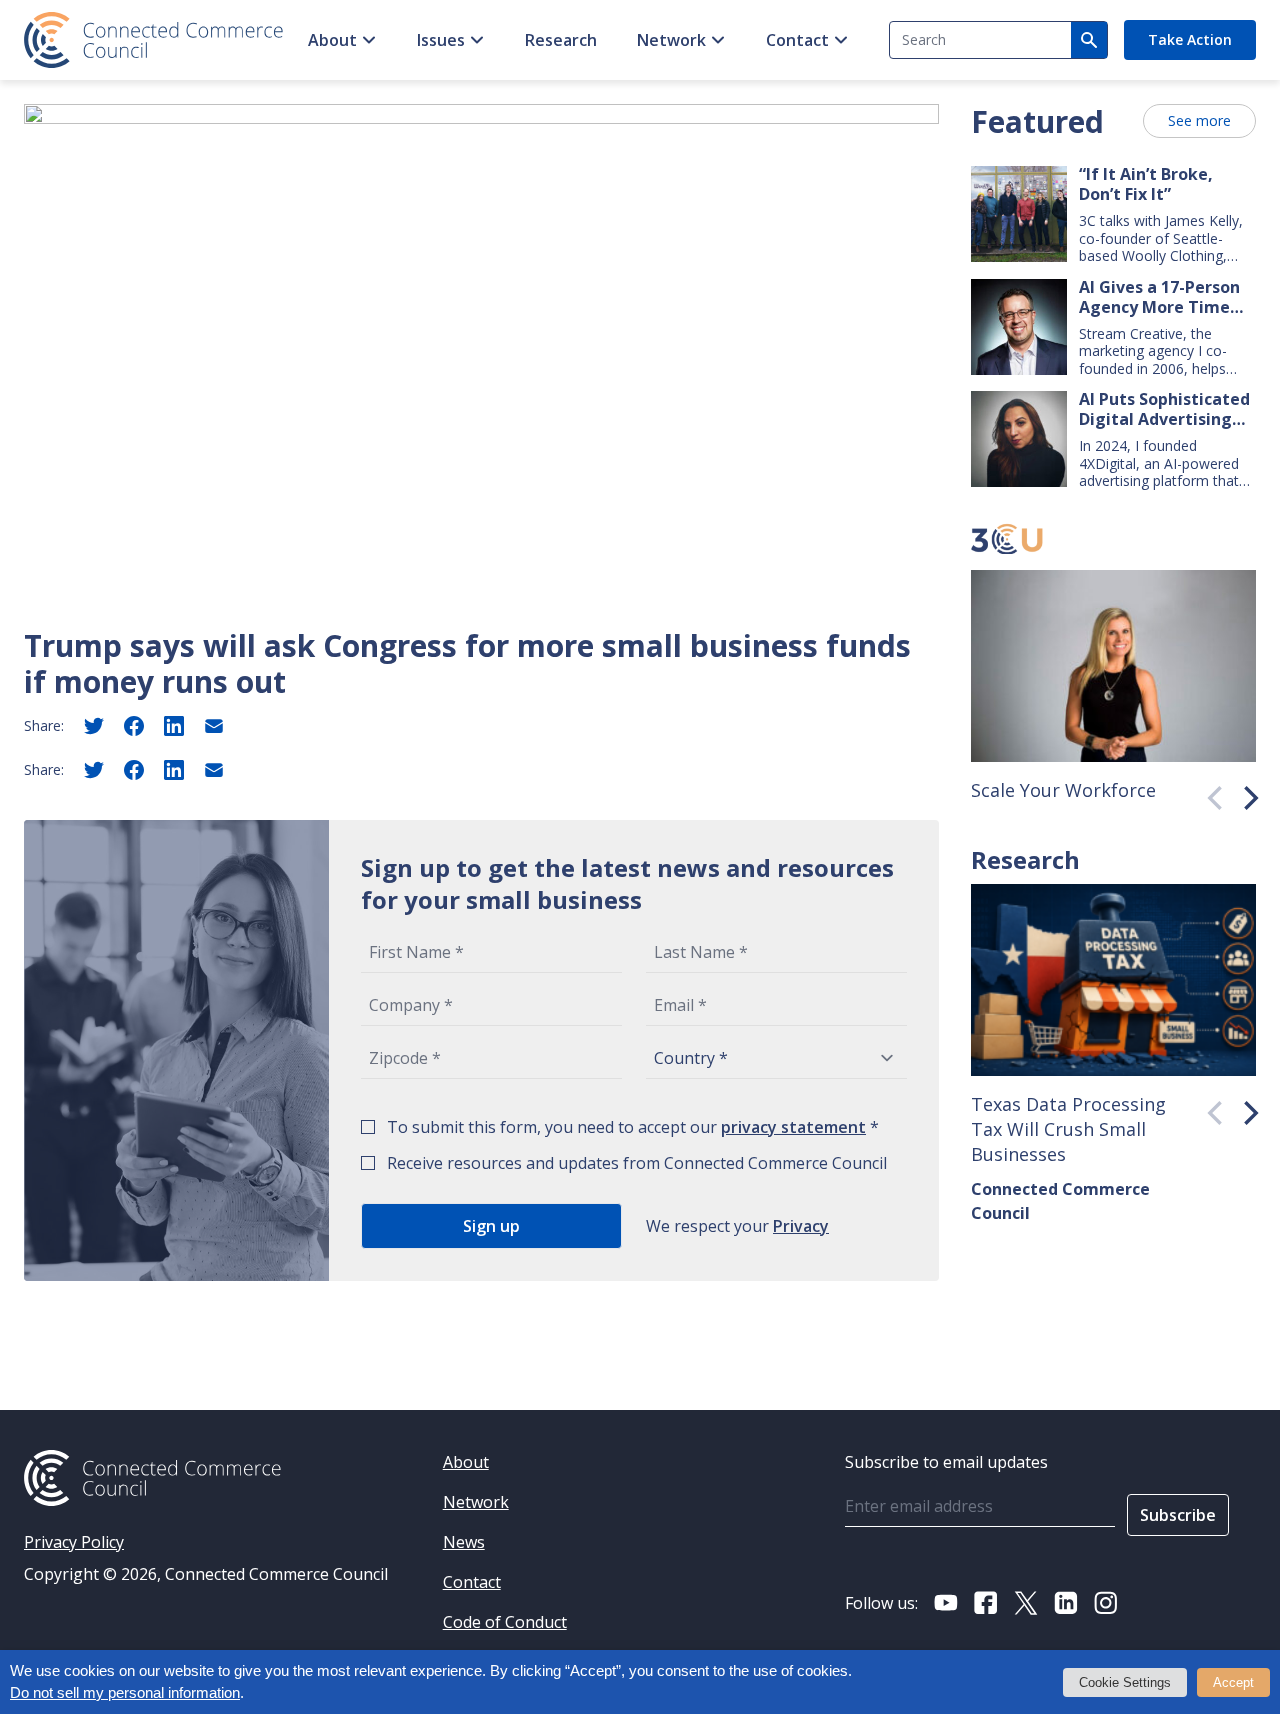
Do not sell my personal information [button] (125, 1693)
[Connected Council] (153, 40)
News (464, 1542)
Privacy (801, 1226)
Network (671, 40)
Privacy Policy (74, 1542)
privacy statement (793, 1127)
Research (561, 40)
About (332, 40)
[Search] (1089, 40)
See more (1199, 120)
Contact (797, 40)
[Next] (1244, 794)
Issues (441, 40)
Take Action (1190, 39)
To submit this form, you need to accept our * (633, 1127)
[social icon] (946, 1603)
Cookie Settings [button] (1125, 1682)
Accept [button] (1233, 1682)
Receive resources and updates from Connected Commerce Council (637, 1163)
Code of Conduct (505, 1622)
